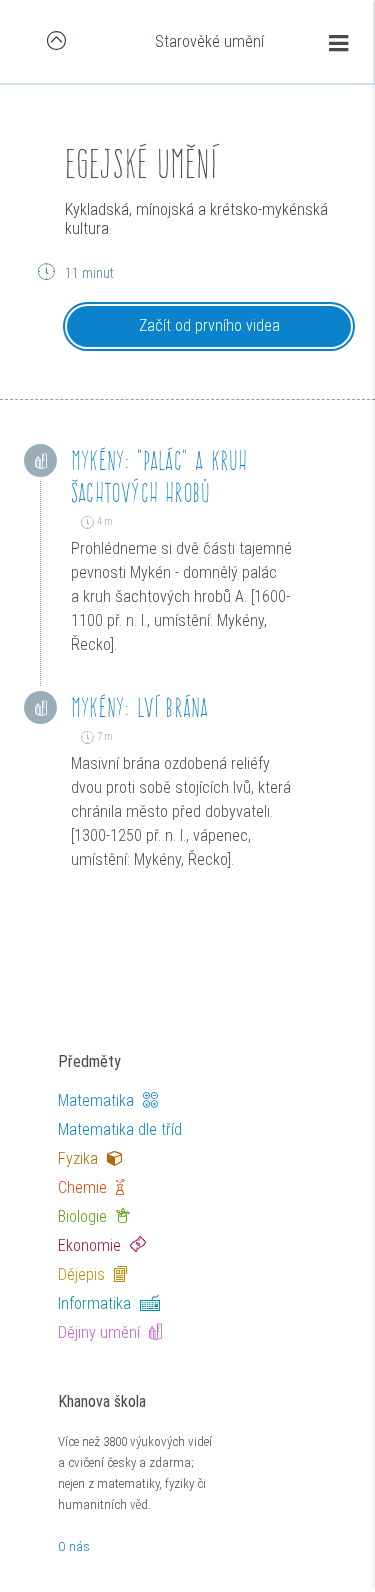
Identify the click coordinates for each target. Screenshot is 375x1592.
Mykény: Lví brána (139, 707)
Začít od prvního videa (209, 325)
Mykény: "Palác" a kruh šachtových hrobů (159, 476)
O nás (74, 1546)
